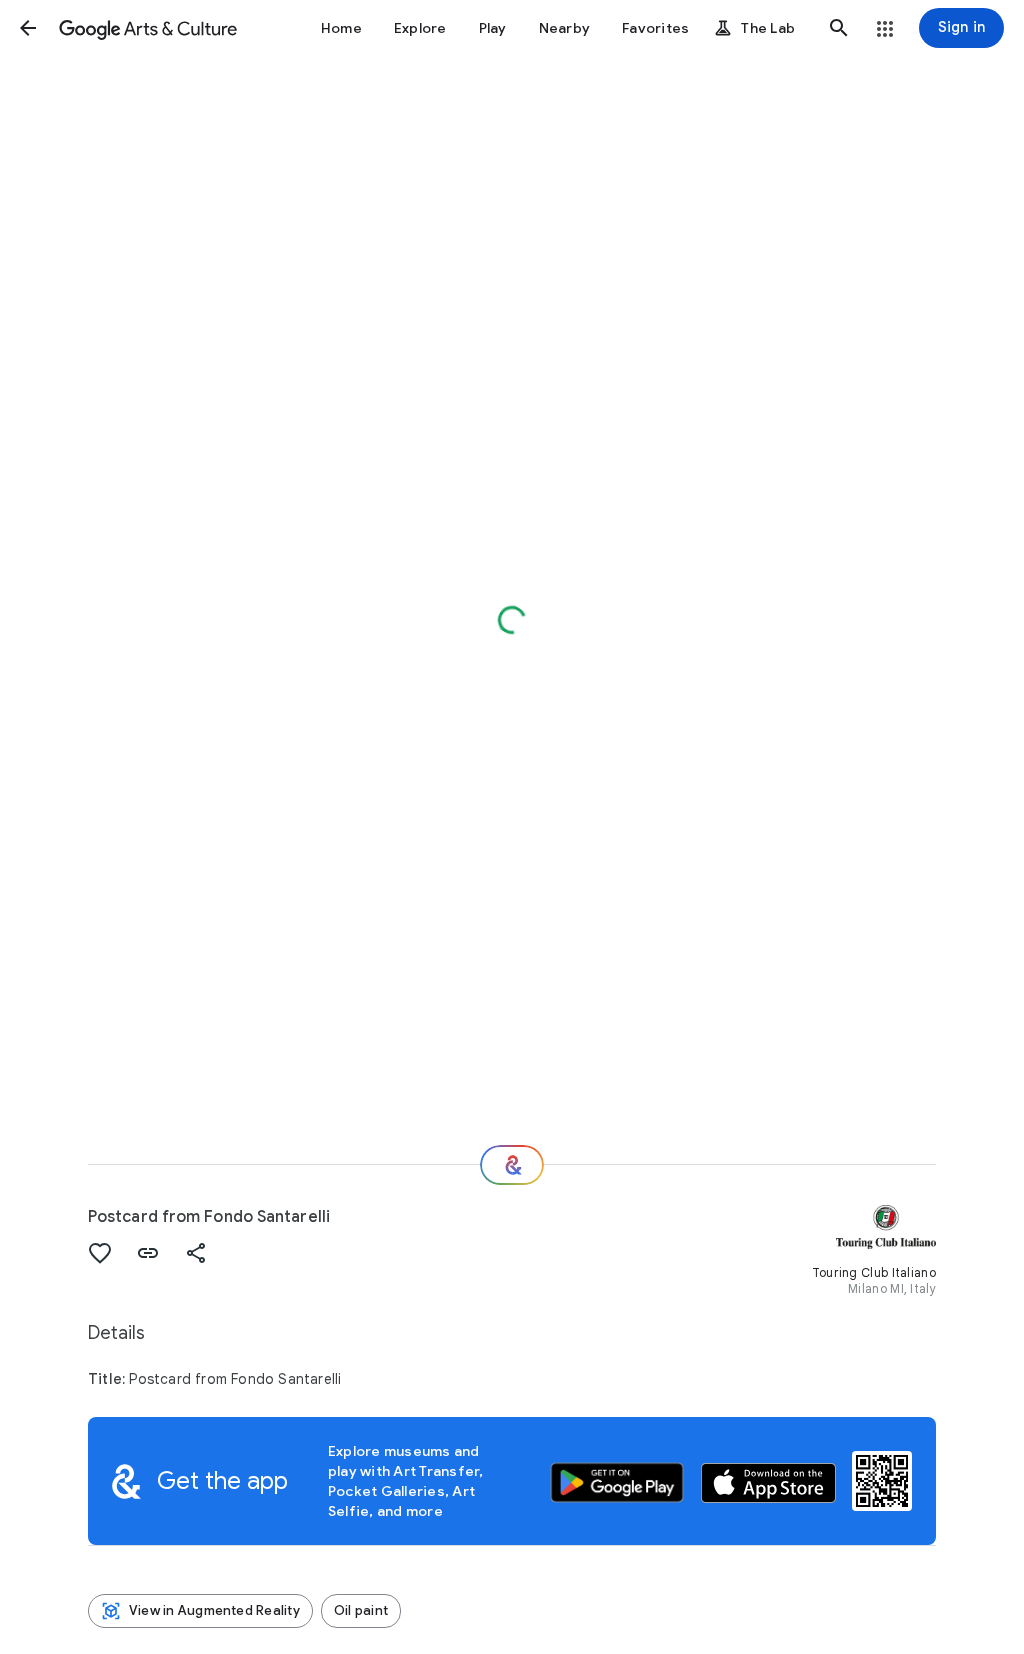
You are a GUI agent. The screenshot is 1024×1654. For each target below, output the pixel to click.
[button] (28, 28)
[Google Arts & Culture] (148, 28)
